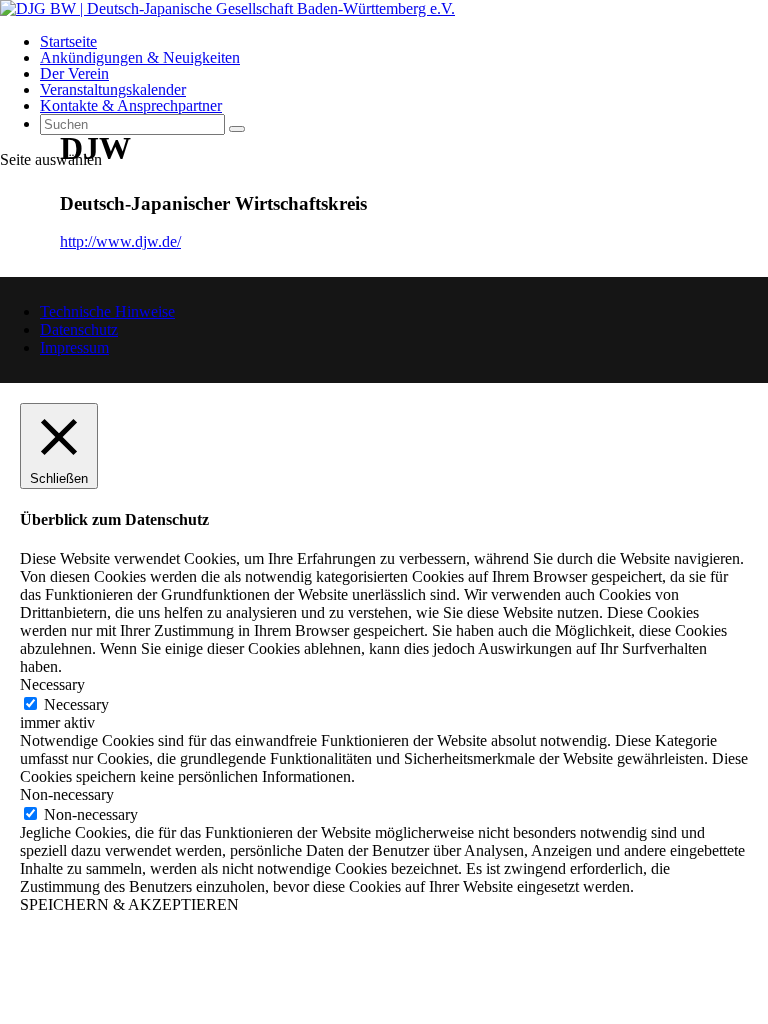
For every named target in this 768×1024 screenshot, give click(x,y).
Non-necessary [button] (67, 794)
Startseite (68, 41)
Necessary (76, 704)
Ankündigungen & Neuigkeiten (140, 57)
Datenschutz (79, 329)
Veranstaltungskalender (113, 89)
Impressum (74, 347)
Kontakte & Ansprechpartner (131, 105)
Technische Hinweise (107, 311)
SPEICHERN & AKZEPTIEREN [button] (129, 904)
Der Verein (74, 73)
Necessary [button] (52, 684)
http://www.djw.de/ (120, 241)
